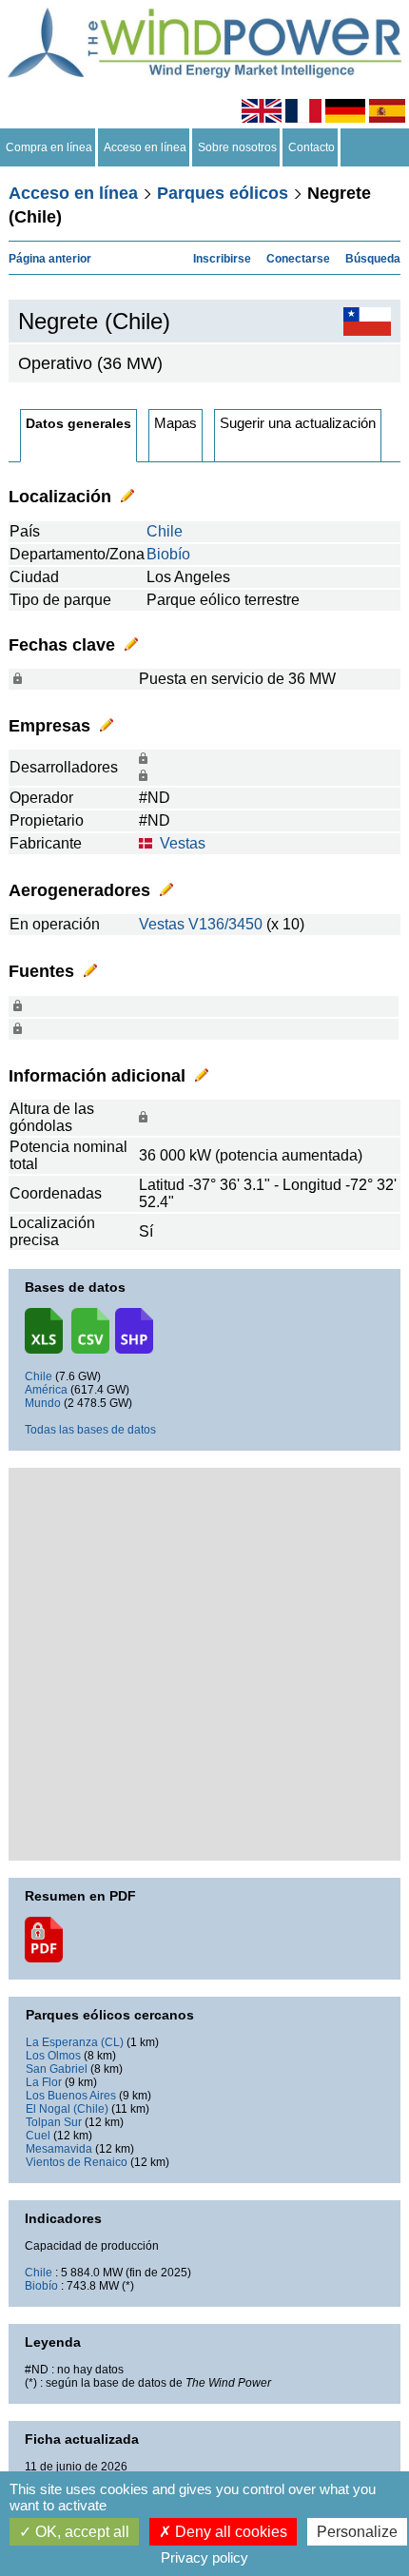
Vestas (183, 843)
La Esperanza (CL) (75, 2042)
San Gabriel (57, 2069)
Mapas (175, 423)
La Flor (44, 2082)
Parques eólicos (223, 193)
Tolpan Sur (54, 2122)
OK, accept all (80, 2532)
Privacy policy (204, 2557)
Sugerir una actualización (298, 423)
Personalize (357, 2532)
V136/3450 (225, 924)
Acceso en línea (145, 147)
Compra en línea (49, 147)
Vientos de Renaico (77, 2162)
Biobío (168, 554)
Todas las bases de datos (90, 1430)
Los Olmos (53, 2056)
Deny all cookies (229, 2532)
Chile (165, 531)
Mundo (43, 1403)
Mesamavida (59, 2149)
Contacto (312, 147)
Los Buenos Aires (71, 2096)
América (46, 1390)
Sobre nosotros (237, 147)
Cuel (38, 2136)
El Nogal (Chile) (67, 2109)
